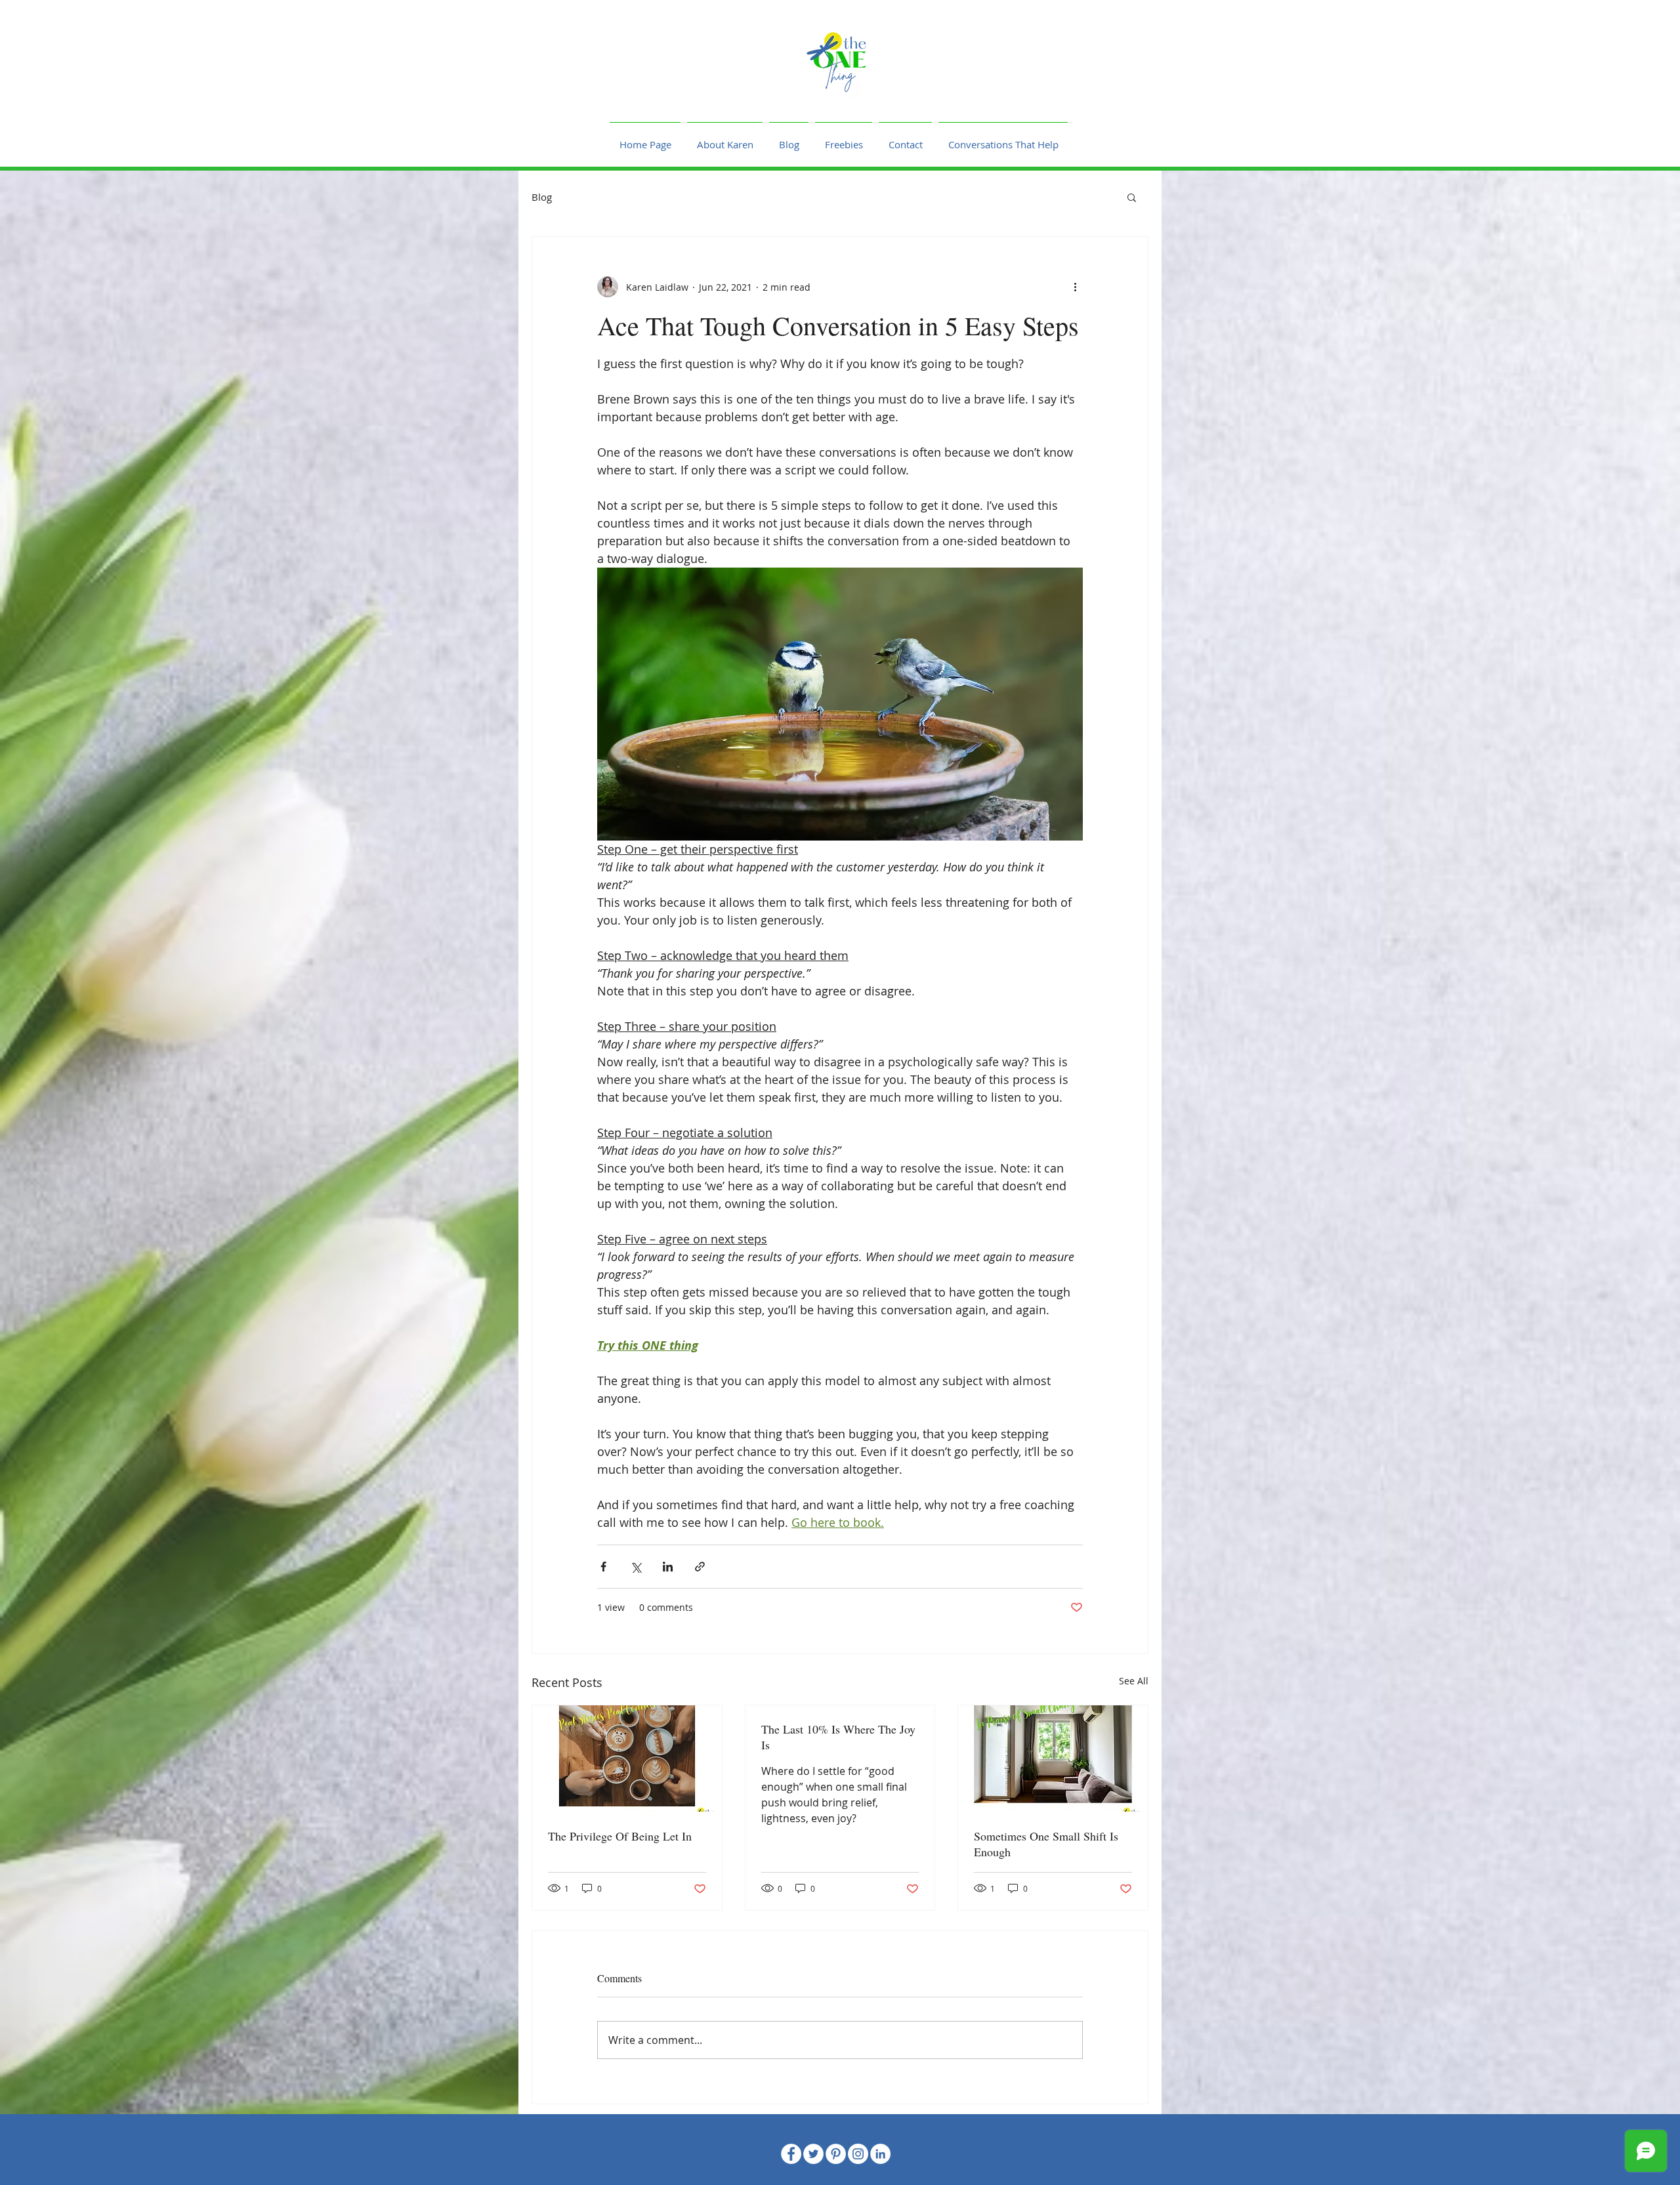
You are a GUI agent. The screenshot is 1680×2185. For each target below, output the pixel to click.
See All (1134, 1681)
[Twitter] (813, 2154)
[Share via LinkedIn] (668, 1567)
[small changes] (1053, 1758)
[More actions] (1075, 287)
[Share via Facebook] (603, 1567)
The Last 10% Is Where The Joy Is (838, 1737)
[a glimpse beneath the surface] (627, 1758)
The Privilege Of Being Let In (620, 1836)
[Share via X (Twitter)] (636, 1567)
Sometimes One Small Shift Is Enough (1046, 1844)
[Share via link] (700, 1567)
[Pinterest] (836, 2154)
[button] (1132, 197)
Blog (542, 197)
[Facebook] (791, 2154)
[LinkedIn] (880, 2154)
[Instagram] (858, 2154)
